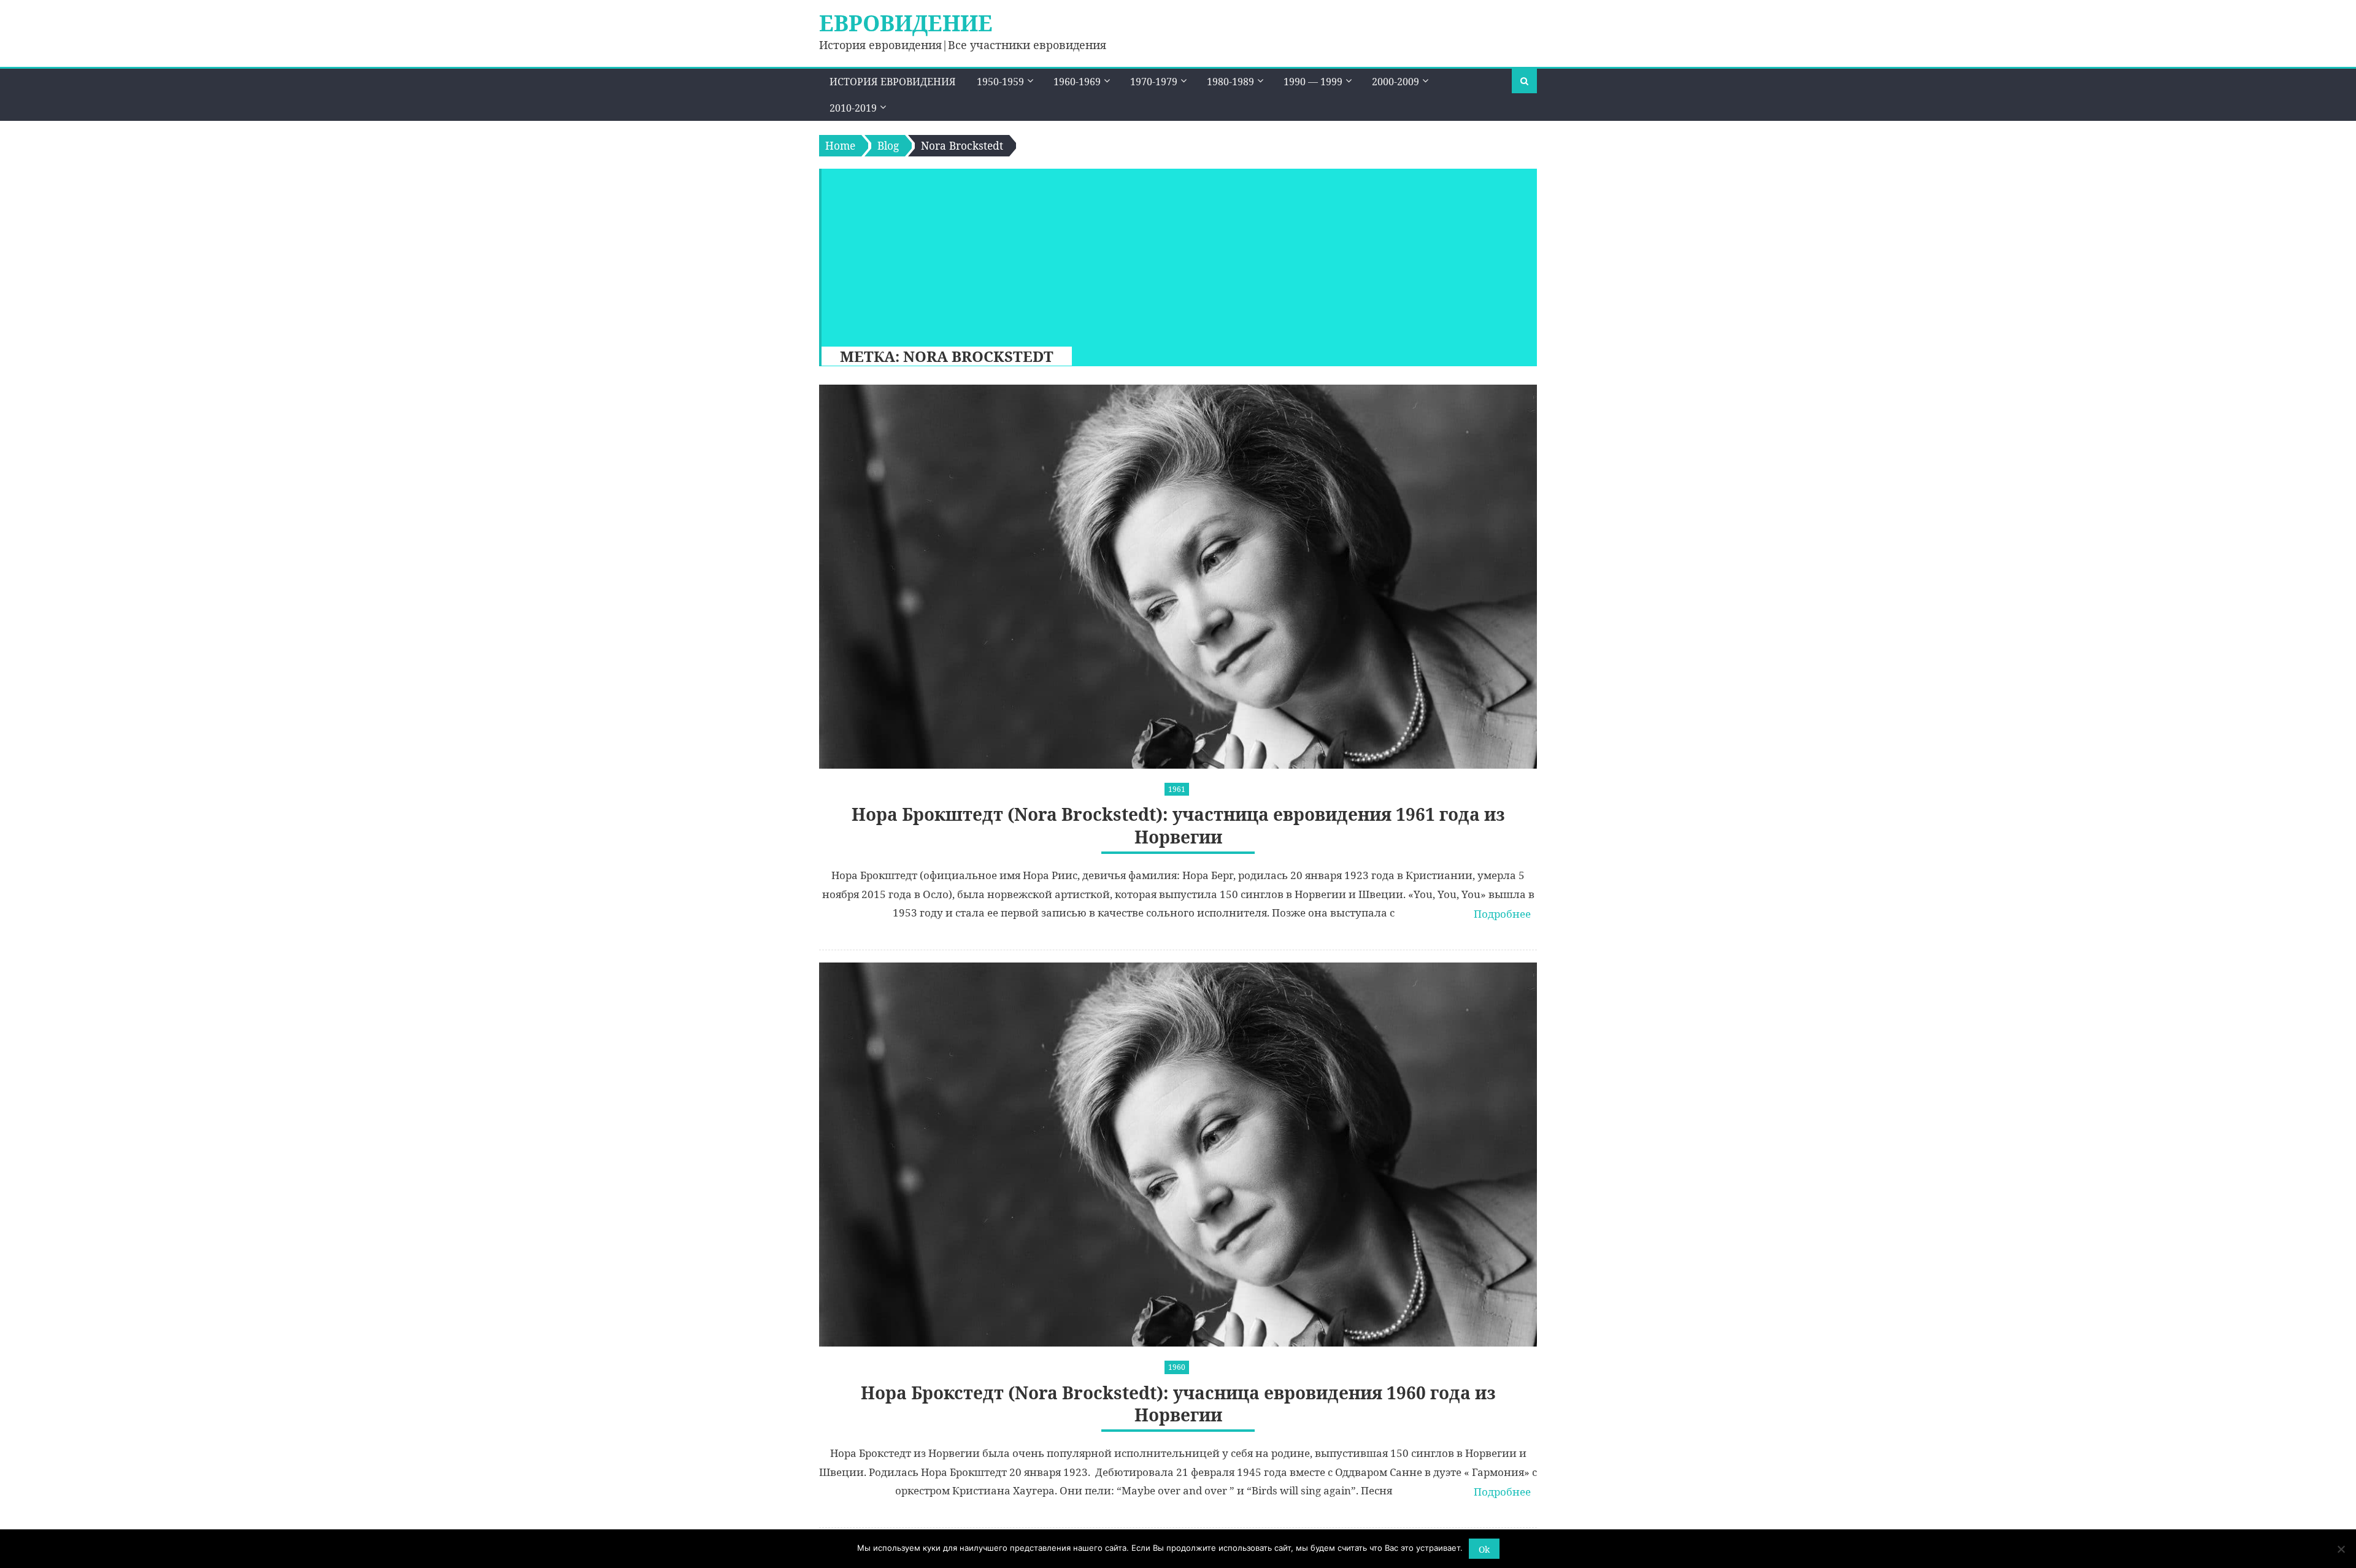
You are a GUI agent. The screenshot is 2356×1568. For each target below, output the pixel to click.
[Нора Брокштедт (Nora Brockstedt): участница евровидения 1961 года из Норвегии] (1178, 577)
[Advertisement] (1173, 255)
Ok (1484, 1549)
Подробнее (1502, 914)
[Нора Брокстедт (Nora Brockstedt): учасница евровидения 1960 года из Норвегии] (1178, 1155)
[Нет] (2341, 1549)
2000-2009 (1396, 82)
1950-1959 (1000, 82)
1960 (1177, 1367)
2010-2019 (853, 108)
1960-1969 (1077, 82)
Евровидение (906, 23)
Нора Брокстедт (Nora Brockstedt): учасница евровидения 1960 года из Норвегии (1178, 1404)
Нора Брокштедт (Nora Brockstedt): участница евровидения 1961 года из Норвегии (1178, 825)
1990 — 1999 (1313, 82)
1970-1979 (1154, 82)
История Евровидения (893, 82)
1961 (1177, 789)
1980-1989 (1230, 82)
